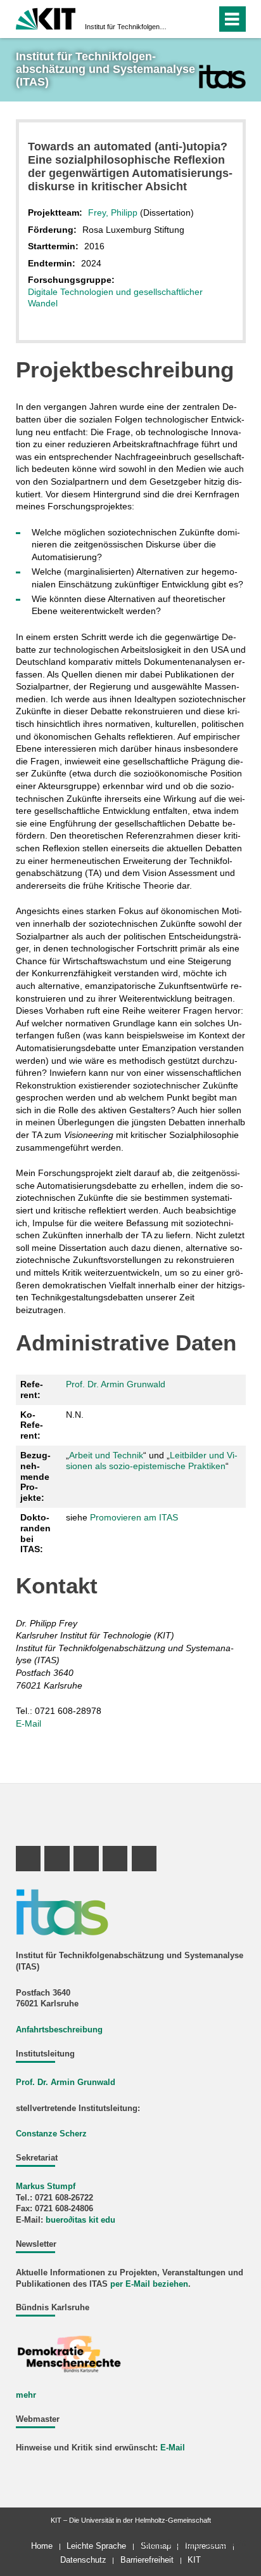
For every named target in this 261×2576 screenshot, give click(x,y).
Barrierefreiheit (147, 2560)
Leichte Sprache (96, 2546)
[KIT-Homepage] (46, 17)
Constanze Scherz (51, 2134)
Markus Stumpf (46, 2187)
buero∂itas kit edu (80, 2220)
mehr (26, 2395)
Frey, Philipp (113, 212)
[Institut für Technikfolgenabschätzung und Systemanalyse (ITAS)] (222, 76)
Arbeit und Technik (106, 1455)
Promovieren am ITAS (134, 1517)
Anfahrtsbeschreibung (59, 2030)
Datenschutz (83, 2560)
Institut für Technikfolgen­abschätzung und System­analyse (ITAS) (127, 27)
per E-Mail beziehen (149, 2284)
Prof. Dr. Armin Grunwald (116, 1384)
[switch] (184, 19)
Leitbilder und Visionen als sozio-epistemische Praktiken (152, 1461)
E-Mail (29, 1723)
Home (42, 2546)
